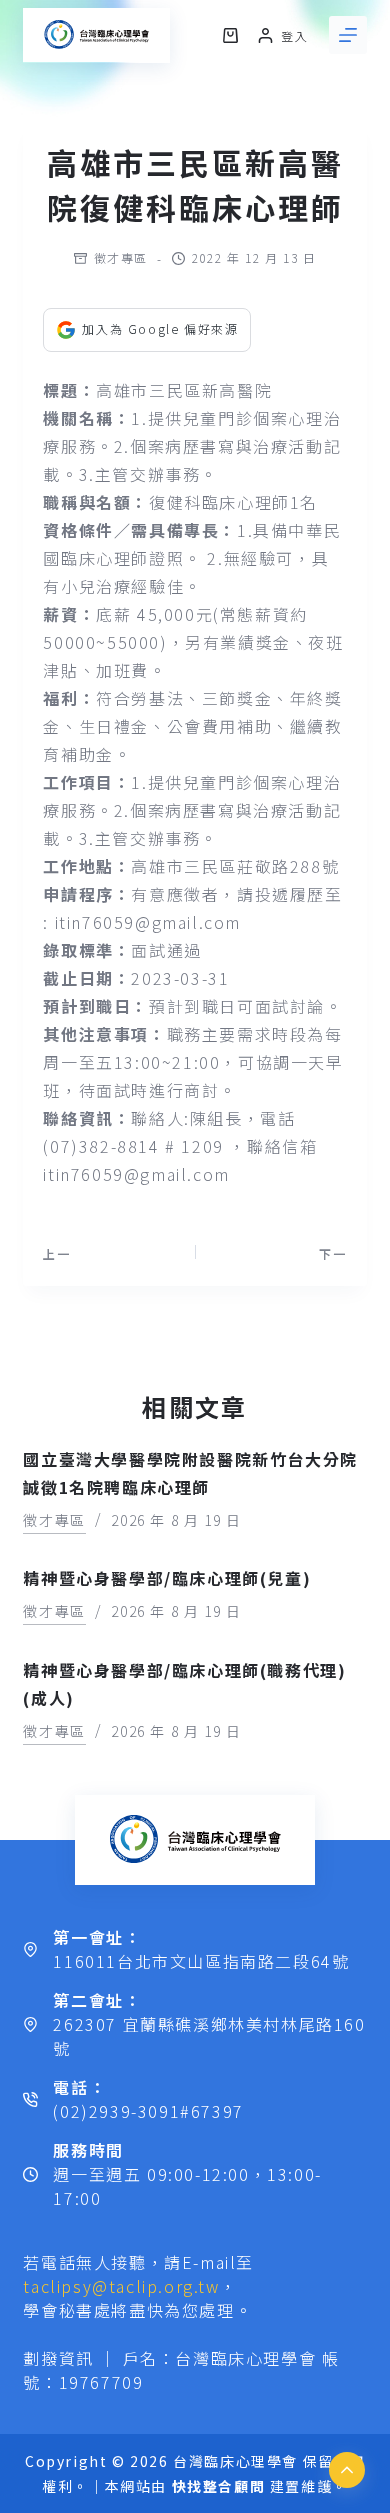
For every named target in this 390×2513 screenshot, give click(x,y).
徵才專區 (121, 257)
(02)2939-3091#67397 (148, 2111)
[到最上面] (347, 2470)
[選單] (348, 35)
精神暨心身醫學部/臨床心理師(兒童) (167, 1578)
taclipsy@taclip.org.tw (121, 2286)
